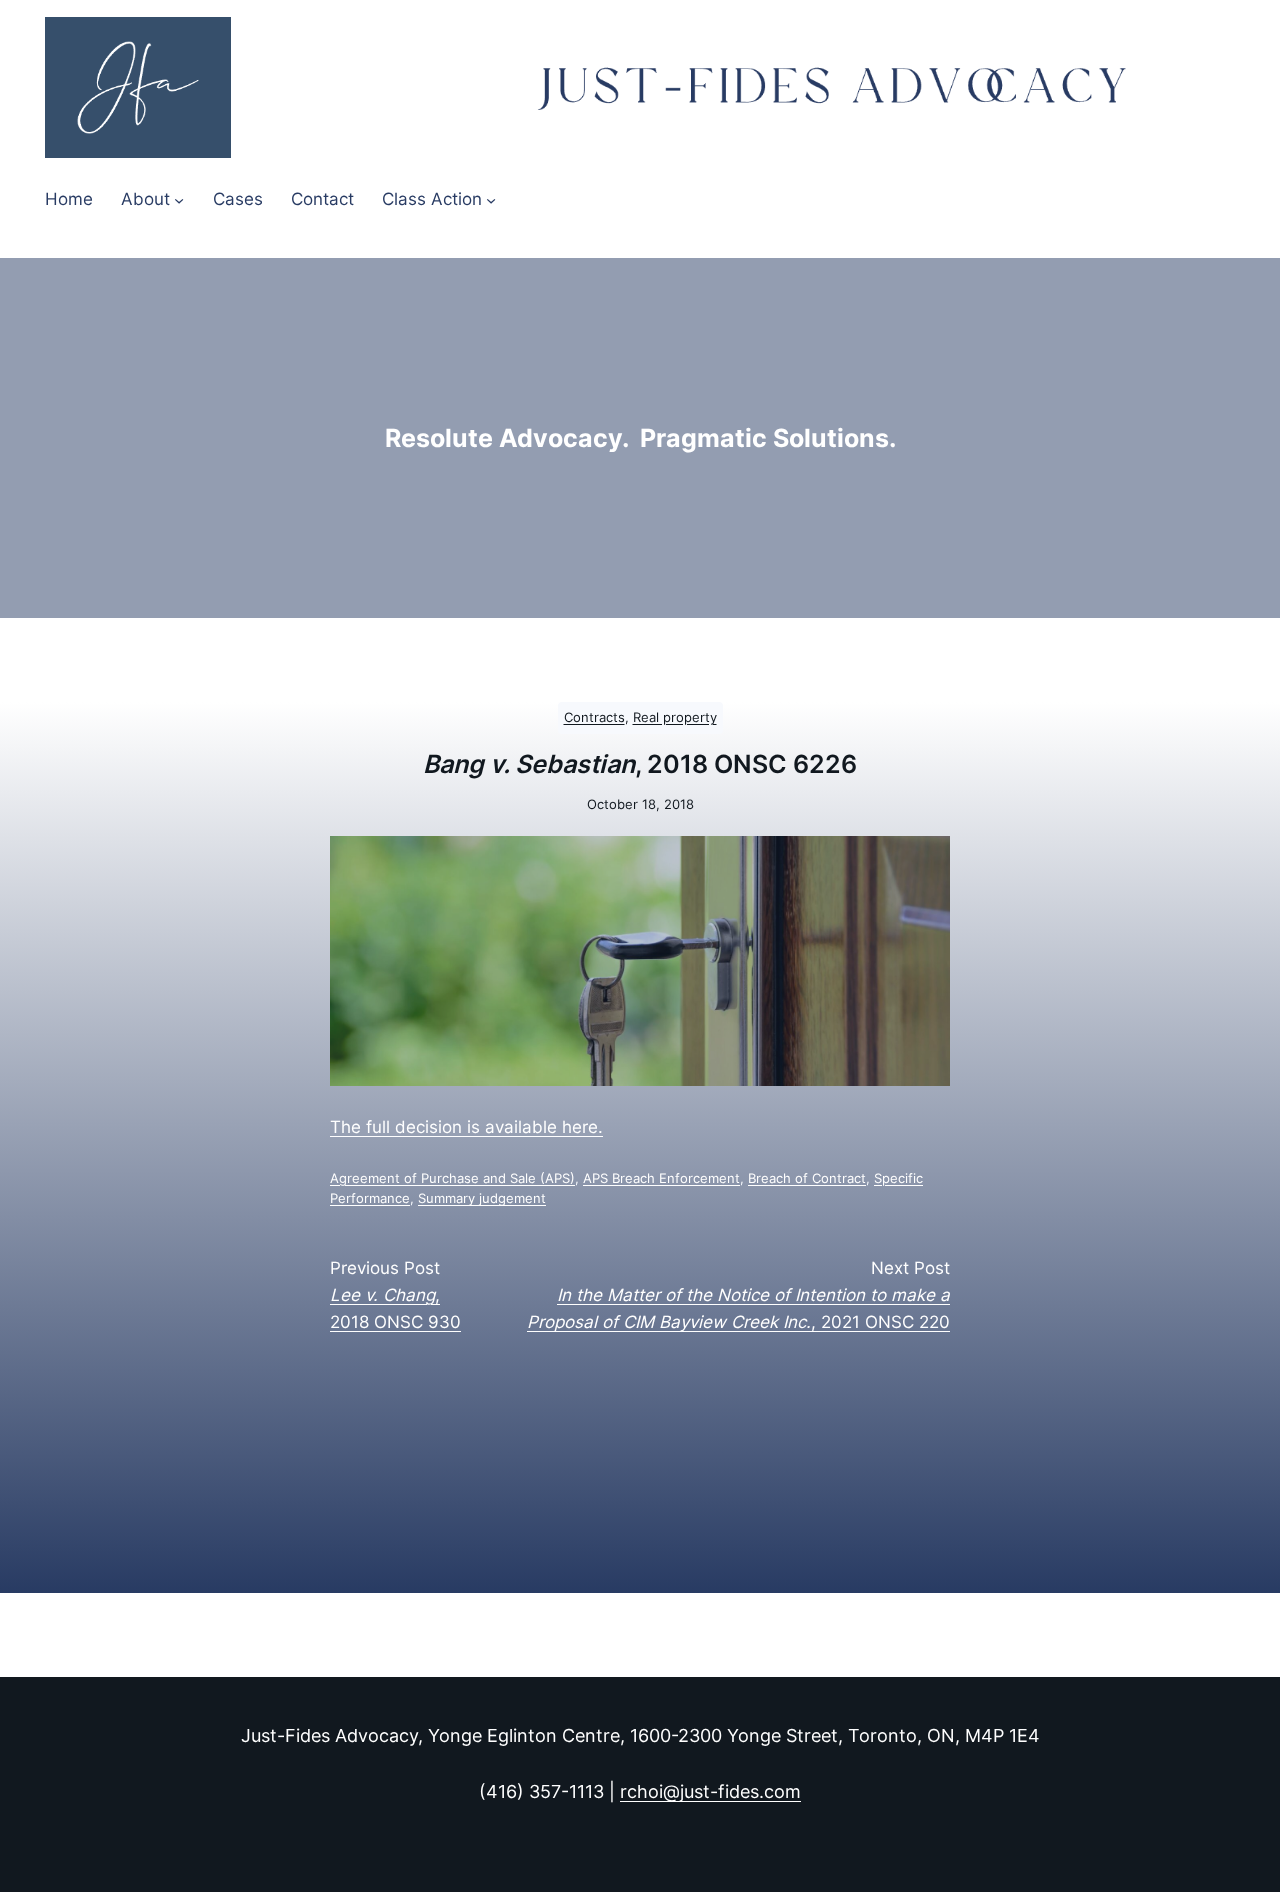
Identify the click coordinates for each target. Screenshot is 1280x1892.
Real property (675, 717)
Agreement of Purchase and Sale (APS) (452, 1178)
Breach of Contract (807, 1178)
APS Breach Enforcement (661, 1178)
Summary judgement (482, 1198)
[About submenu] (179, 199)
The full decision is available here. (466, 1127)
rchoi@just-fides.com (710, 1791)
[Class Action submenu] (491, 199)
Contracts (594, 717)
